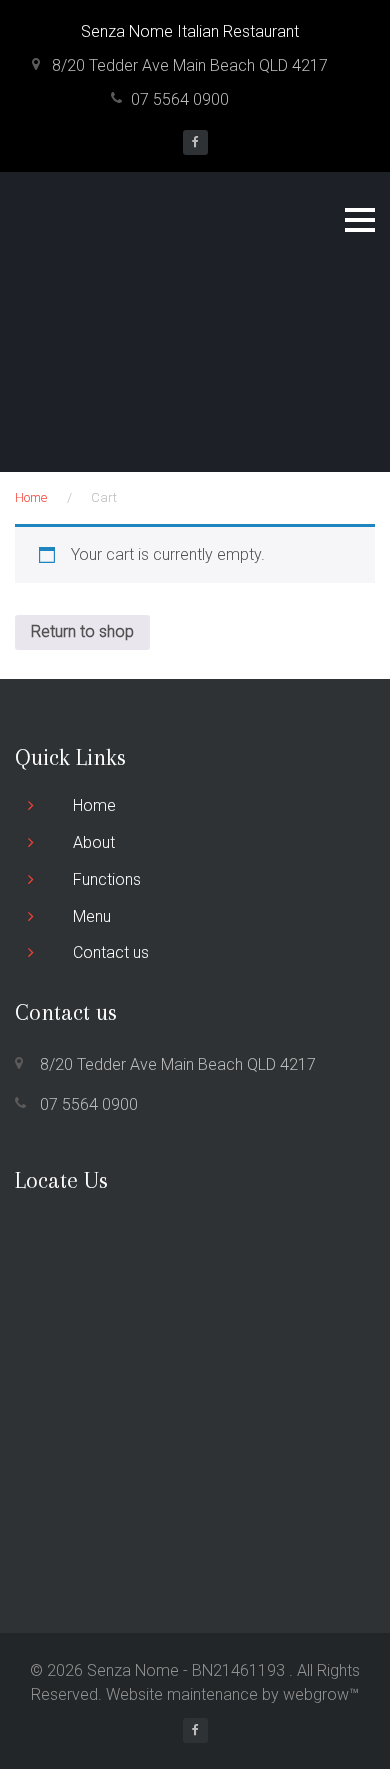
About (94, 842)
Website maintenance (182, 1694)
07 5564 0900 (180, 99)
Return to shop (82, 631)
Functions (107, 879)
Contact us (111, 952)
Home (31, 497)
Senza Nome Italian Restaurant (190, 31)
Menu (92, 916)
